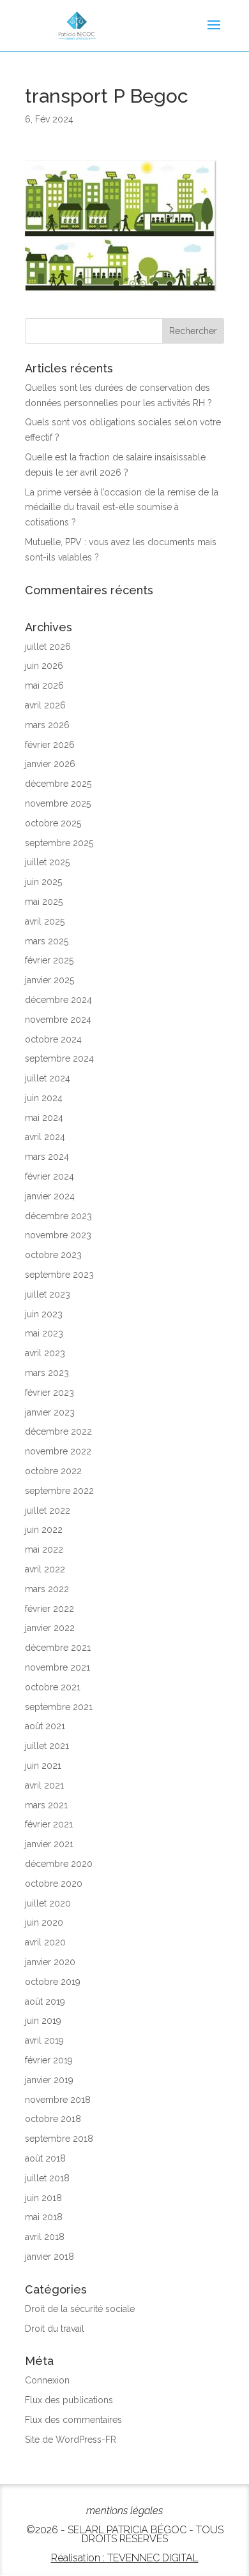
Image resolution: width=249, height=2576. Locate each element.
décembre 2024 (58, 1000)
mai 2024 (44, 1118)
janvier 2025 (49, 980)
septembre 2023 (59, 1275)
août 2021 (45, 1726)
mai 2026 (44, 685)
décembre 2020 (59, 1864)
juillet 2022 (48, 1511)
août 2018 (45, 2158)
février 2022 (49, 1609)
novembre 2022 (58, 1451)
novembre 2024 (58, 1020)
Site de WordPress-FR (71, 2440)
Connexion (47, 2380)
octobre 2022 (53, 1471)
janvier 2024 (50, 1196)
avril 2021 (44, 1785)
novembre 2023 (58, 1235)
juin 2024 (44, 1098)
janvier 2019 (49, 2080)
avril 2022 (45, 1569)
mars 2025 (47, 941)
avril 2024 (45, 1137)
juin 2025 (43, 882)
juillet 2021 (47, 1746)
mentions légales (124, 2511)
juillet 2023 (48, 1294)
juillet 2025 (47, 862)
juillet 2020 (48, 1903)
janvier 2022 (50, 1628)
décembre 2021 (58, 1648)
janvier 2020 (50, 1962)
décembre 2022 (58, 1431)
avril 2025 (45, 921)
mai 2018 (44, 2217)
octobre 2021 (53, 1687)
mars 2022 (47, 1589)
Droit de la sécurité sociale (80, 2309)
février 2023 (49, 1393)
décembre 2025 (58, 784)
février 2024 (49, 1176)
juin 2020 (44, 1922)
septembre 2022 (59, 1491)
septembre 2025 (59, 843)
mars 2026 (47, 725)
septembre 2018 (59, 2139)
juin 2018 (43, 2198)
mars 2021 (46, 1805)
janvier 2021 (49, 1844)
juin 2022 (44, 1530)
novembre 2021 (57, 1667)
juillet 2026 (48, 647)
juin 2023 (44, 1314)
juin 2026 (44, 666)
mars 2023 (47, 1373)
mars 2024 (47, 1157)
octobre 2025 (53, 823)
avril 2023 (45, 1353)
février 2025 (49, 960)
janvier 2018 (49, 2257)
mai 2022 (44, 1549)
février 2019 (49, 2060)
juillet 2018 (47, 2178)
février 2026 (50, 745)
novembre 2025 (58, 803)
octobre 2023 (53, 1255)
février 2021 (49, 1824)
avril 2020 (45, 1942)
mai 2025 (44, 902)
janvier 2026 (50, 764)
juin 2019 (43, 2021)
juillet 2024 (48, 1078)
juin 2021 (43, 1766)
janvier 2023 (50, 1412)
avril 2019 (44, 2040)
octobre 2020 (54, 1884)
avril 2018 (45, 2237)
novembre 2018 (58, 2100)
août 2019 (45, 2002)
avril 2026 (45, 705)
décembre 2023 (58, 1216)
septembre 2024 (59, 1058)
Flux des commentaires (73, 2420)
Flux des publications (69, 2400)
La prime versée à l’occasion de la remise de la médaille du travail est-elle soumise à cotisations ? (122, 508)
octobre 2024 (53, 1039)
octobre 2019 (53, 1982)
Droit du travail (55, 2329)
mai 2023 (44, 1333)
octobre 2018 (53, 2119)
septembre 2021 (59, 1707)
